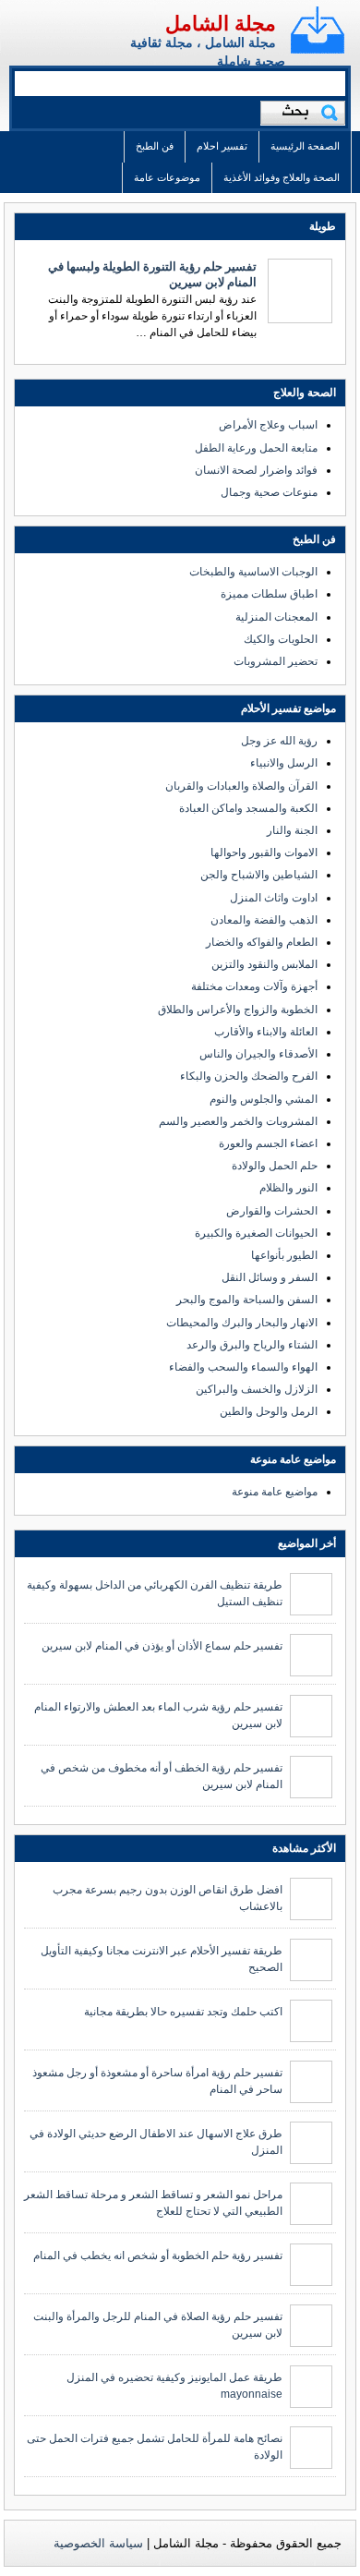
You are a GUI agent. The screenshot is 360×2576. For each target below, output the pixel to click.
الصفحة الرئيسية (305, 146)
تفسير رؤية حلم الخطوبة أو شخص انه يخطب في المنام (158, 2256)
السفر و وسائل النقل (270, 1277)
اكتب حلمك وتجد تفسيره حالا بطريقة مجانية (183, 2012)
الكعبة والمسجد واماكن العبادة (248, 808)
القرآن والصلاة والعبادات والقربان (241, 786)
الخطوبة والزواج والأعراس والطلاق (238, 1010)
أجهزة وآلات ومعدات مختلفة (254, 986)
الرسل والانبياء (284, 763)
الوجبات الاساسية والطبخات (253, 572)
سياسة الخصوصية (98, 2543)
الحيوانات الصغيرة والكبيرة (256, 1233)
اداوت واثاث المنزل (274, 898)
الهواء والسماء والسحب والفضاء (243, 1367)
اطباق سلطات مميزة (269, 594)
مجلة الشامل (221, 24)
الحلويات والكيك (281, 639)
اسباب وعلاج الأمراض (268, 425)
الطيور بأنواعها (284, 1255)
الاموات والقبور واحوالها (264, 853)
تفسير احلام (222, 146)
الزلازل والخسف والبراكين (257, 1389)
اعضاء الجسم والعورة (268, 1143)
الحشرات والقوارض (272, 1211)
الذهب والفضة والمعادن (264, 920)
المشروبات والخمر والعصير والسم (238, 1121)
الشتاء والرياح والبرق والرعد (252, 1345)
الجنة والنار (292, 830)
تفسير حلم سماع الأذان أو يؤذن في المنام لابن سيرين (162, 1646)
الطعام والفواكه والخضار (262, 942)
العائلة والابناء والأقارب (266, 1032)
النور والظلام (288, 1188)
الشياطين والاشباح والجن (259, 875)
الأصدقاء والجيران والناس (258, 1054)
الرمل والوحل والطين (269, 1411)
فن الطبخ (155, 146)
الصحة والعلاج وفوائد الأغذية (282, 177)
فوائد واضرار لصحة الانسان (256, 470)
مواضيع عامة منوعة (275, 1492)
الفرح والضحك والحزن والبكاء (249, 1076)
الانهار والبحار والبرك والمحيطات (242, 1323)
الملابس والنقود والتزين (264, 964)
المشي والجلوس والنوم (264, 1099)
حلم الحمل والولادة (275, 1166)
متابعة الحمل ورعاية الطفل (256, 448)
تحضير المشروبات (276, 661)
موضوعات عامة (167, 177)
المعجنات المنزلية (276, 617)
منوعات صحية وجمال (269, 492)
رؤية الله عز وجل (279, 741)
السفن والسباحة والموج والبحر (247, 1300)
